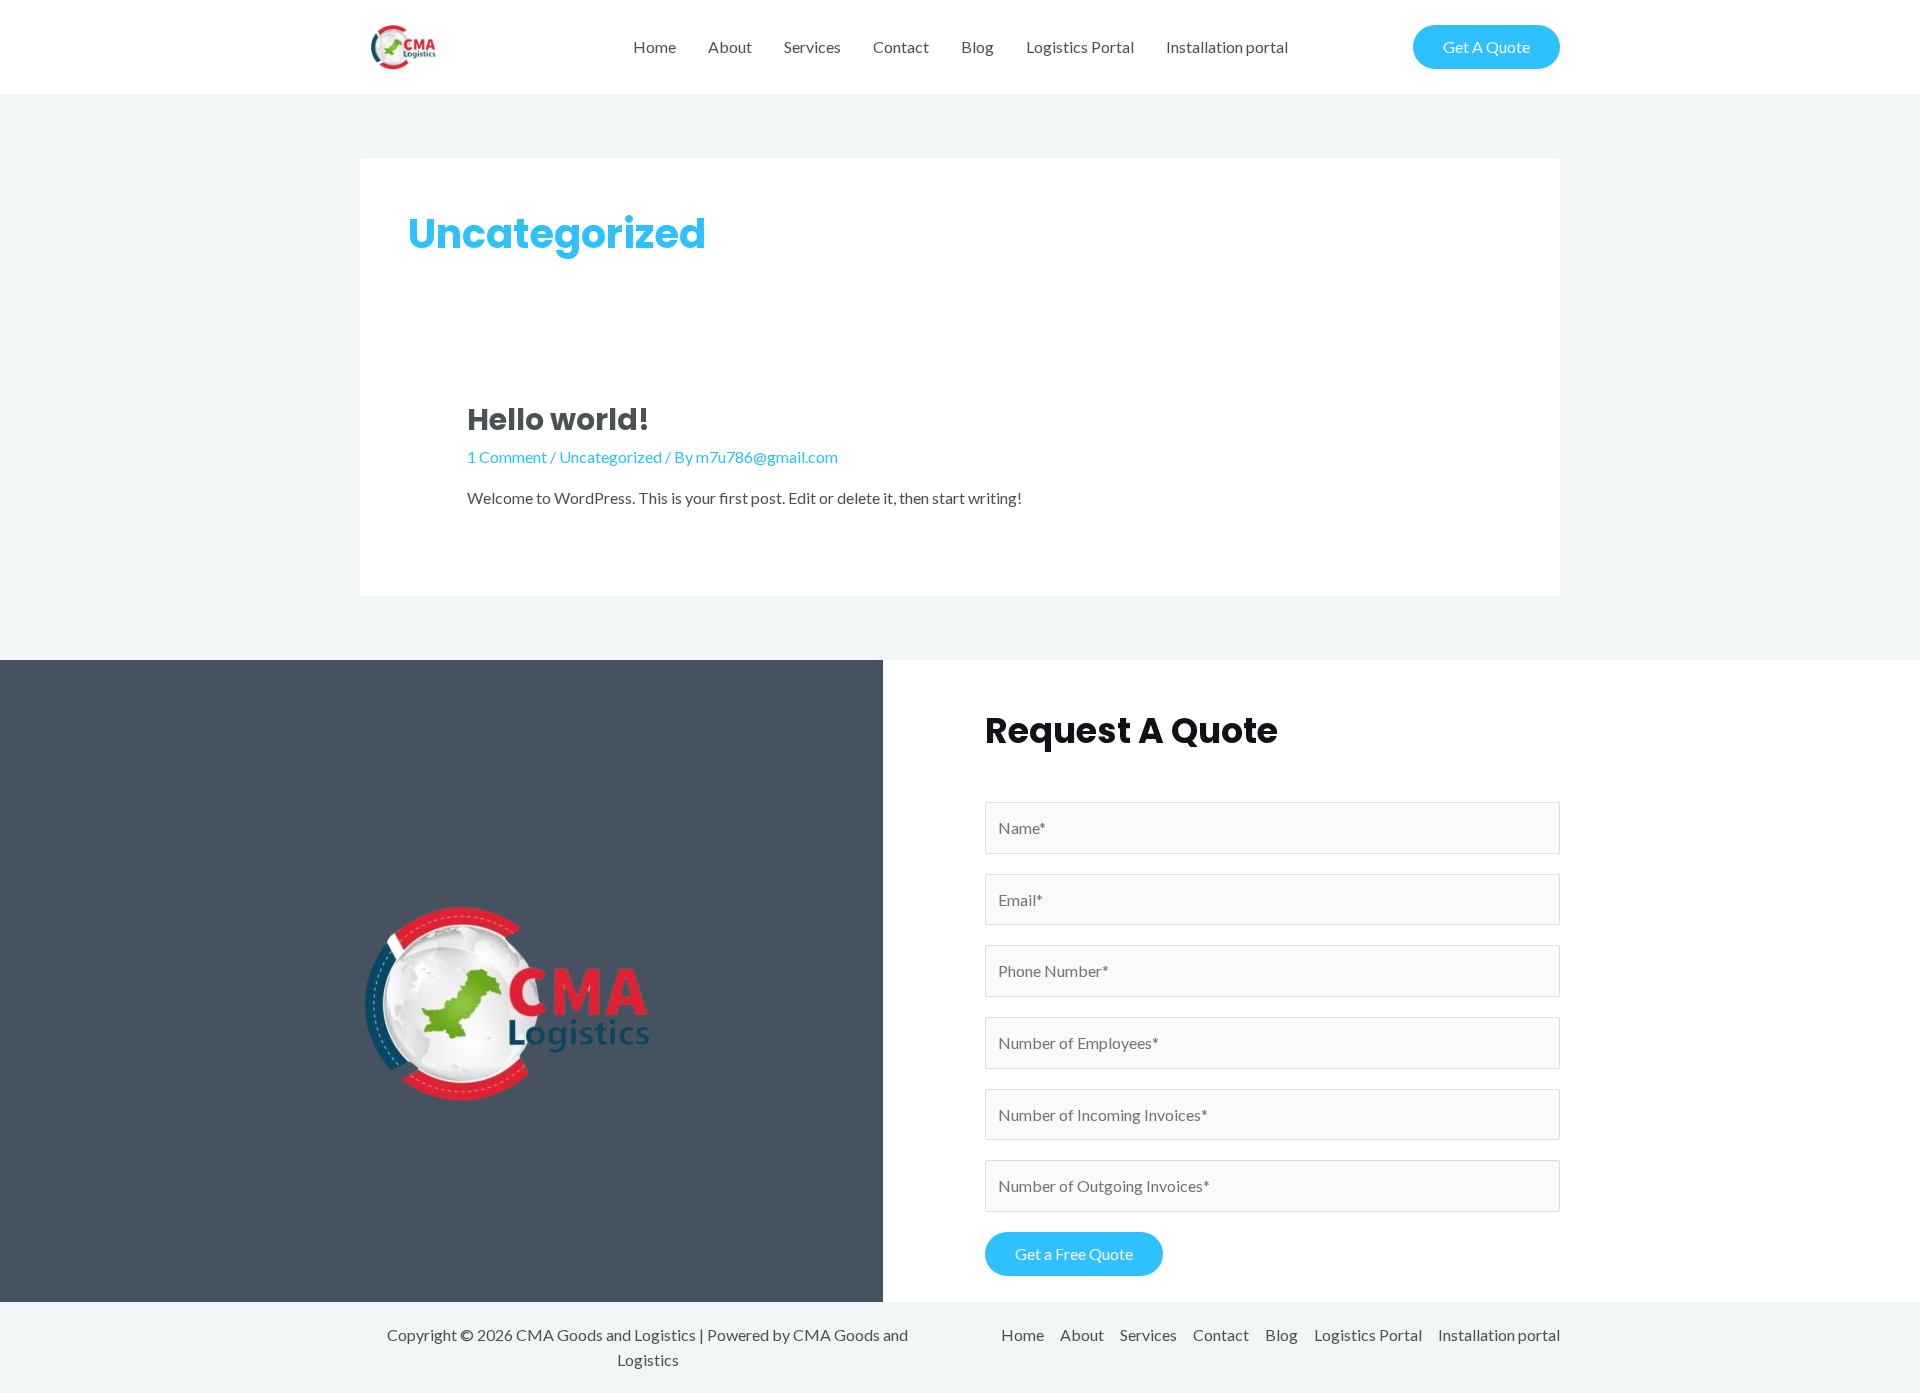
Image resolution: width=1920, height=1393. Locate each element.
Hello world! (558, 419)
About (730, 46)
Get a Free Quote (1074, 1253)
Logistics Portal (1080, 46)
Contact (901, 46)
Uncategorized (610, 456)
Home (654, 46)
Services (812, 46)
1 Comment (507, 456)
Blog (977, 46)
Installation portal (1227, 46)
